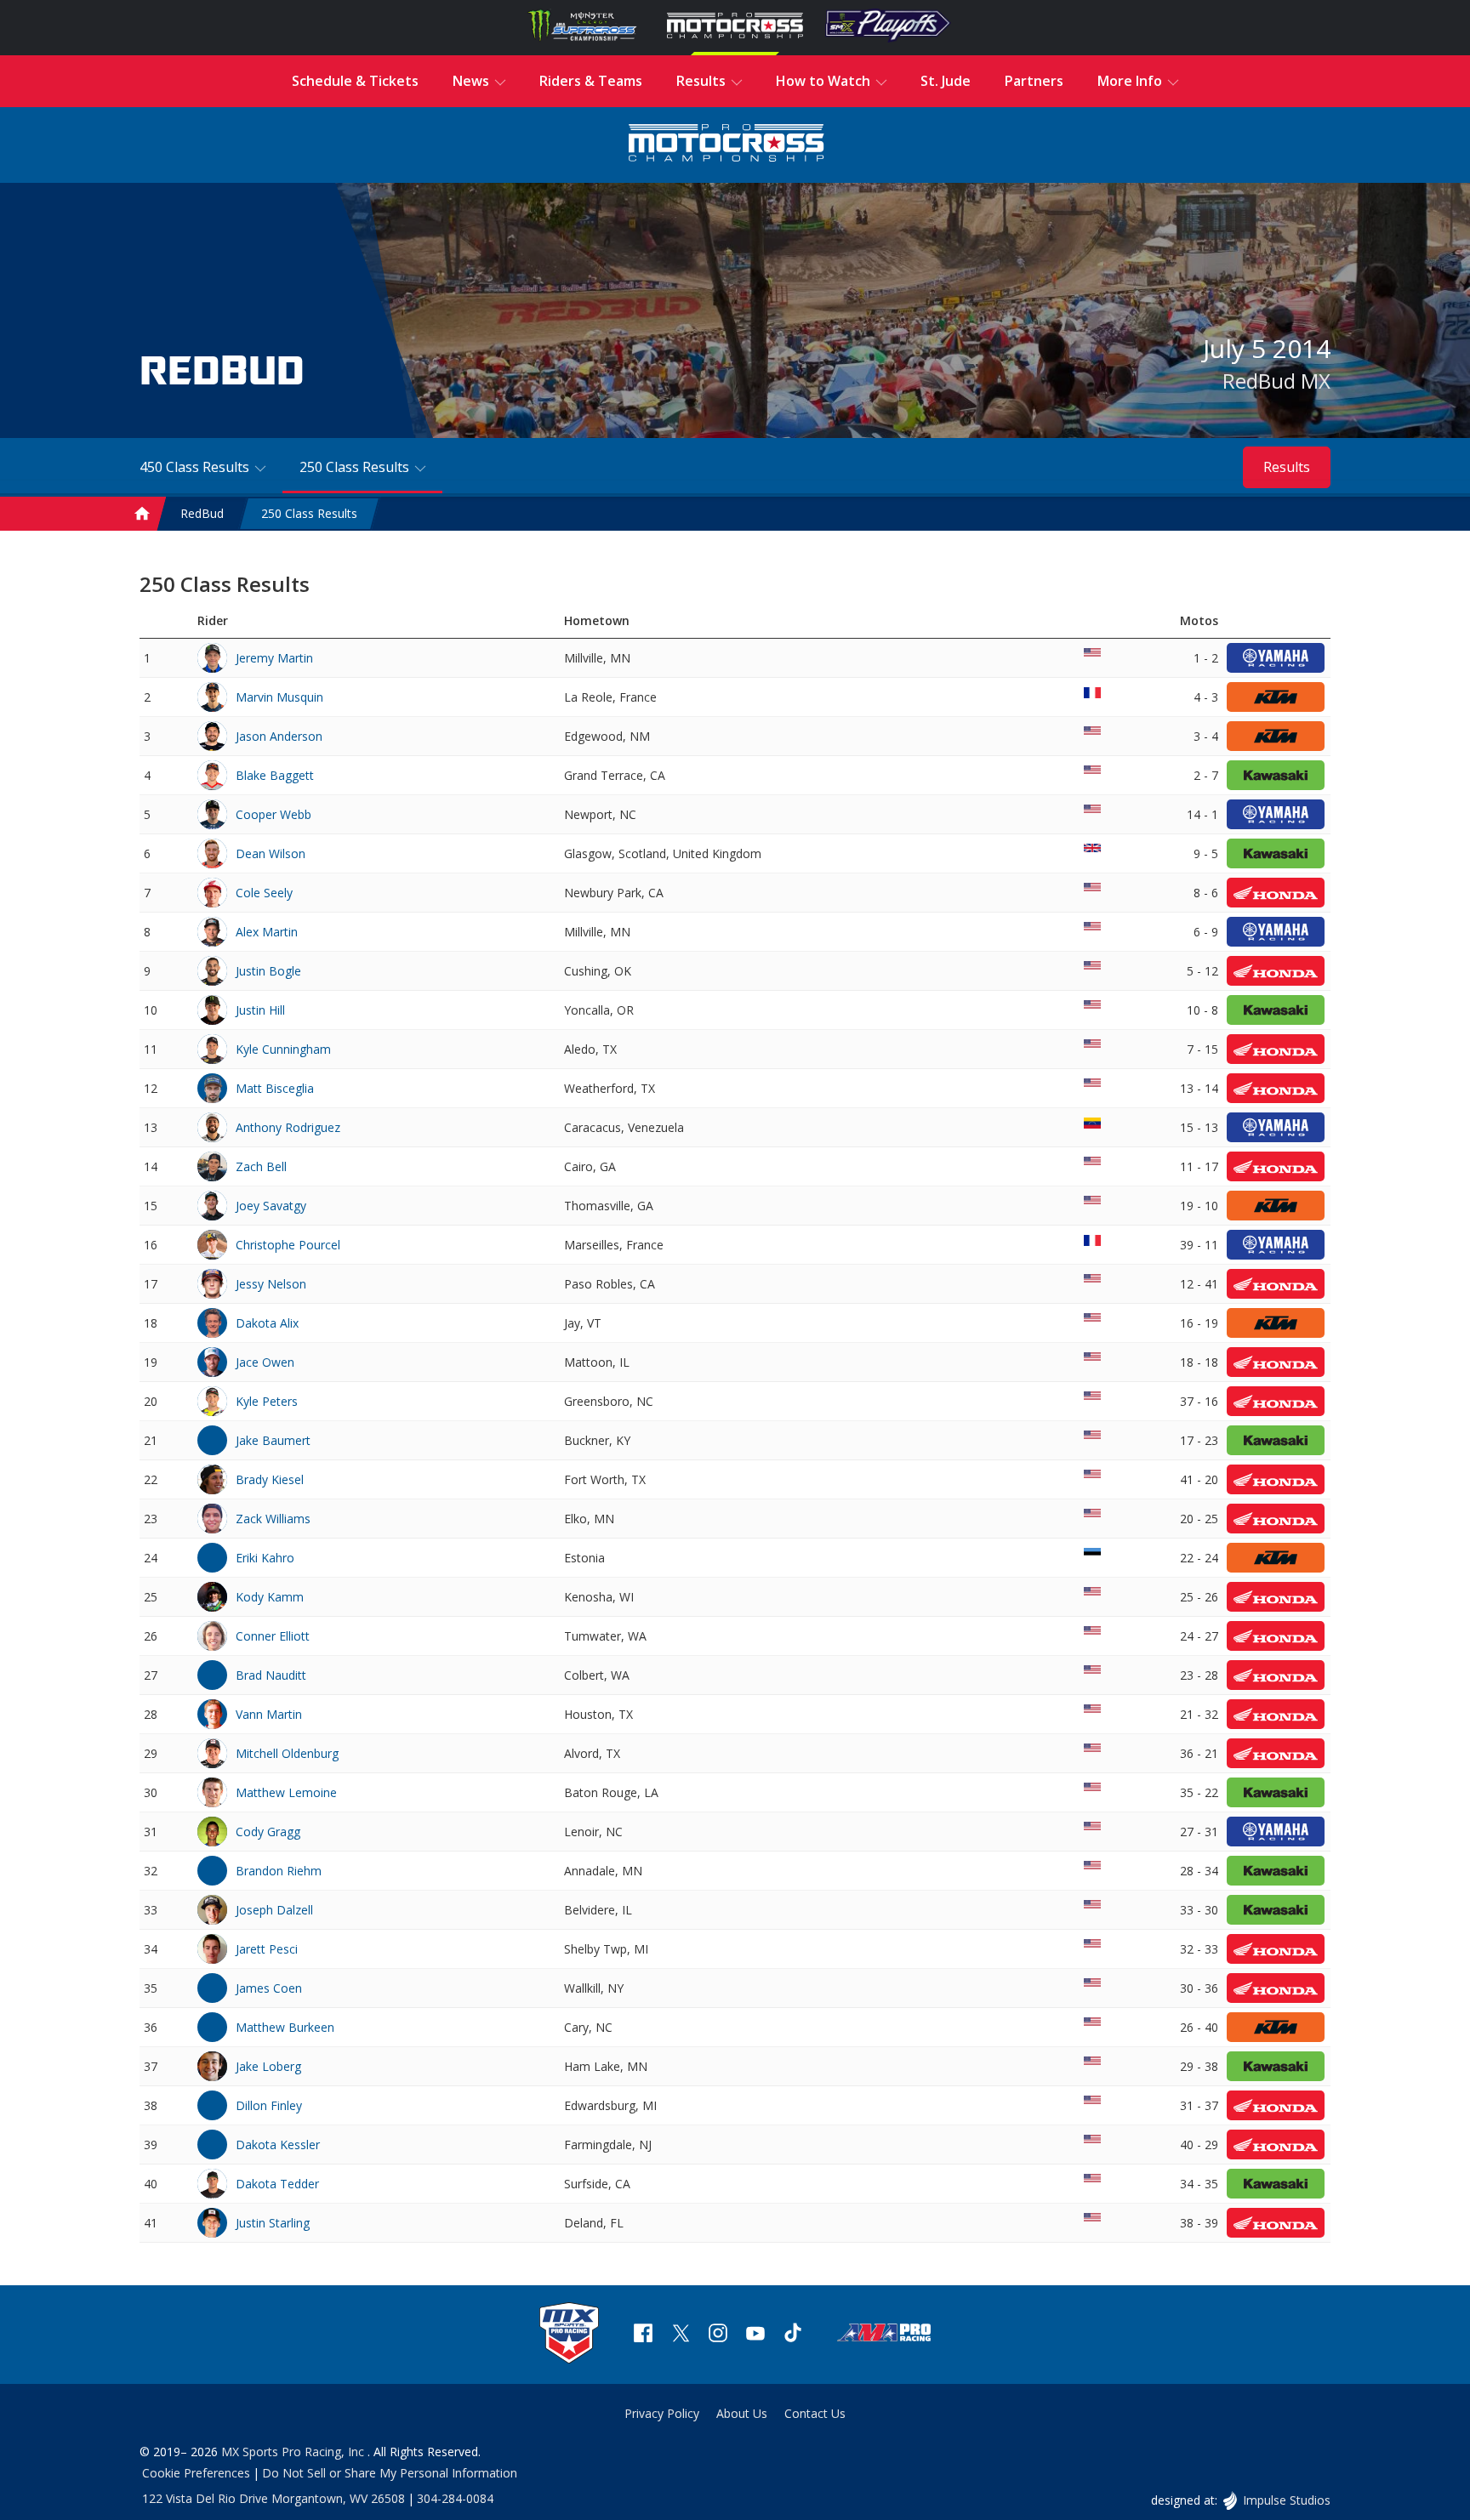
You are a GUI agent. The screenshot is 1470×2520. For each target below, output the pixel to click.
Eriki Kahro (265, 1558)
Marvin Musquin (279, 697)
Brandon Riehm (279, 1871)
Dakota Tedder (277, 2184)
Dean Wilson (271, 853)
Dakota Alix (267, 1323)
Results (1287, 467)
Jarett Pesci (267, 1949)
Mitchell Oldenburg (287, 1753)
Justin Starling (273, 2223)
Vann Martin (269, 1714)
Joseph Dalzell (274, 1910)
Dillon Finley (269, 2105)
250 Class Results (309, 513)
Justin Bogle (268, 971)
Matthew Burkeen (285, 2027)
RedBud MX (1276, 381)
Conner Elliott (273, 1636)
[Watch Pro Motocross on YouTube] (755, 2335)
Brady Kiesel (270, 1479)
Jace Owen (265, 1362)
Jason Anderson (279, 736)
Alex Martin (267, 932)
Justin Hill (260, 1010)
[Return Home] (726, 145)
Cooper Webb (273, 814)
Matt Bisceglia (275, 1088)
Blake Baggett (275, 775)
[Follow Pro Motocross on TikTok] (793, 2335)
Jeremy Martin (274, 658)
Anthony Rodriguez (288, 1127)
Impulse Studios (1286, 2500)
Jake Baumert (273, 1440)
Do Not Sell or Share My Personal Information (390, 2473)
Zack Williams (273, 1519)
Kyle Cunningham (283, 1049)
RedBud (202, 513)
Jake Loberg (268, 2066)
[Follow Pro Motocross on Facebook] (643, 2335)
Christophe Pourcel (288, 1245)
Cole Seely (264, 893)
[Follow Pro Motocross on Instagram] (718, 2335)
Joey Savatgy (271, 1206)
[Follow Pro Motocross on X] (681, 2335)
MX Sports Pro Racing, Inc (294, 2452)
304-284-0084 (455, 2498)
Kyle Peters (267, 1401)
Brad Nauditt (271, 1675)
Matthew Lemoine (286, 1792)
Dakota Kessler (278, 2145)
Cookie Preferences (196, 2473)
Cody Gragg (268, 1832)
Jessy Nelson (271, 1284)
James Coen (269, 1988)
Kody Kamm (270, 1597)
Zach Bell (261, 1166)
